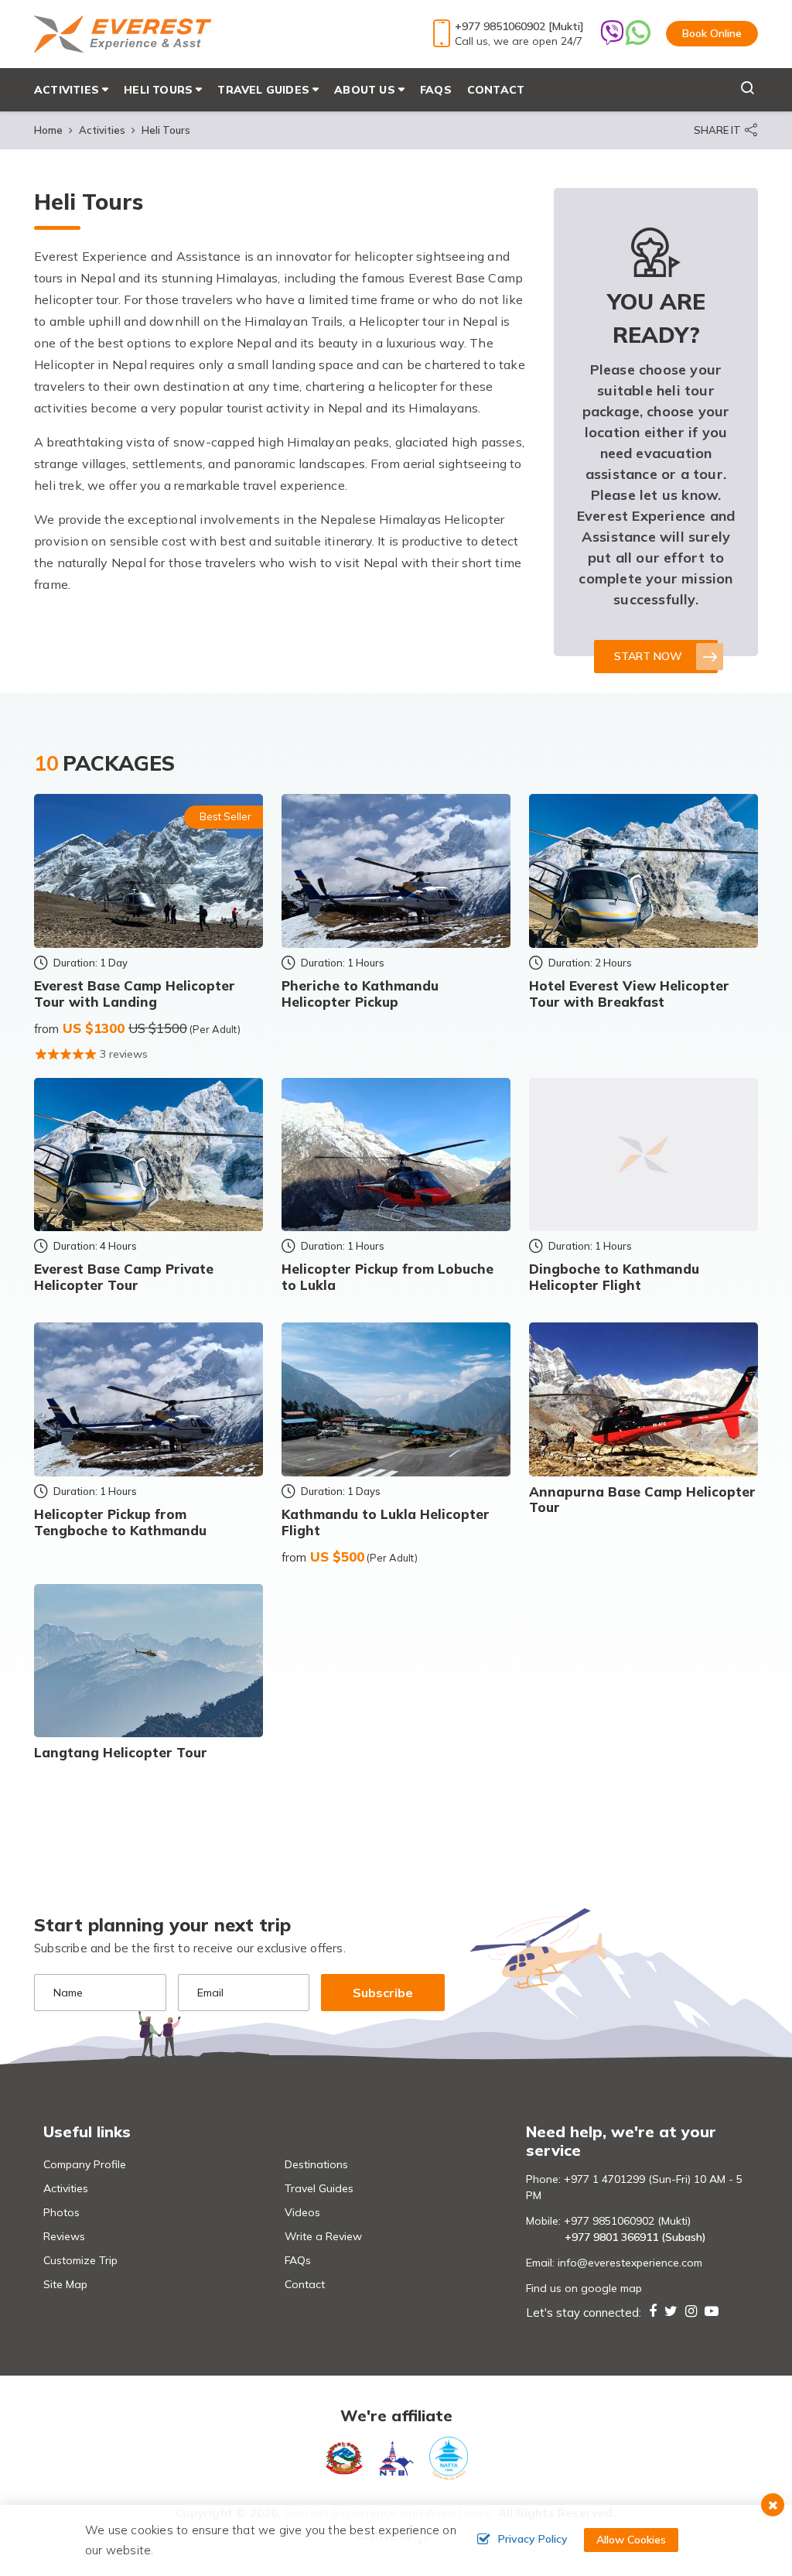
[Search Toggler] (724, 90)
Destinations (316, 2164)
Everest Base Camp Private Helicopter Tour (124, 1276)
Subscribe (383, 1993)
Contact (496, 90)
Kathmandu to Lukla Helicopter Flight (386, 1522)
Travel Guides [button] (263, 90)
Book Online (712, 33)
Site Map (65, 2284)
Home (48, 130)
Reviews (64, 2236)
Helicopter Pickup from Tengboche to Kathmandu (120, 1522)
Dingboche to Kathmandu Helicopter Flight (614, 1276)
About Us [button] (365, 90)
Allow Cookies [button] (631, 2540)
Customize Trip (80, 2260)
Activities (102, 130)
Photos (61, 2212)
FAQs (436, 90)
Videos (302, 2212)
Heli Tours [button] (158, 90)
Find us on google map (584, 2288)
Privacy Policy (533, 2539)
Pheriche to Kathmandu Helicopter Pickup (360, 993)
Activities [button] (67, 90)
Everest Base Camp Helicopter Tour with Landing (135, 993)
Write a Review (323, 2236)
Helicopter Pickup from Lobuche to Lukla (387, 1276)
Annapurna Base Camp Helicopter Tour (642, 1499)
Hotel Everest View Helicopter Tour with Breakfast (629, 993)
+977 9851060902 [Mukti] (519, 26)
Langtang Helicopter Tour (121, 1752)
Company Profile (85, 2164)
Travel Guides (319, 2188)
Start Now (648, 656)
